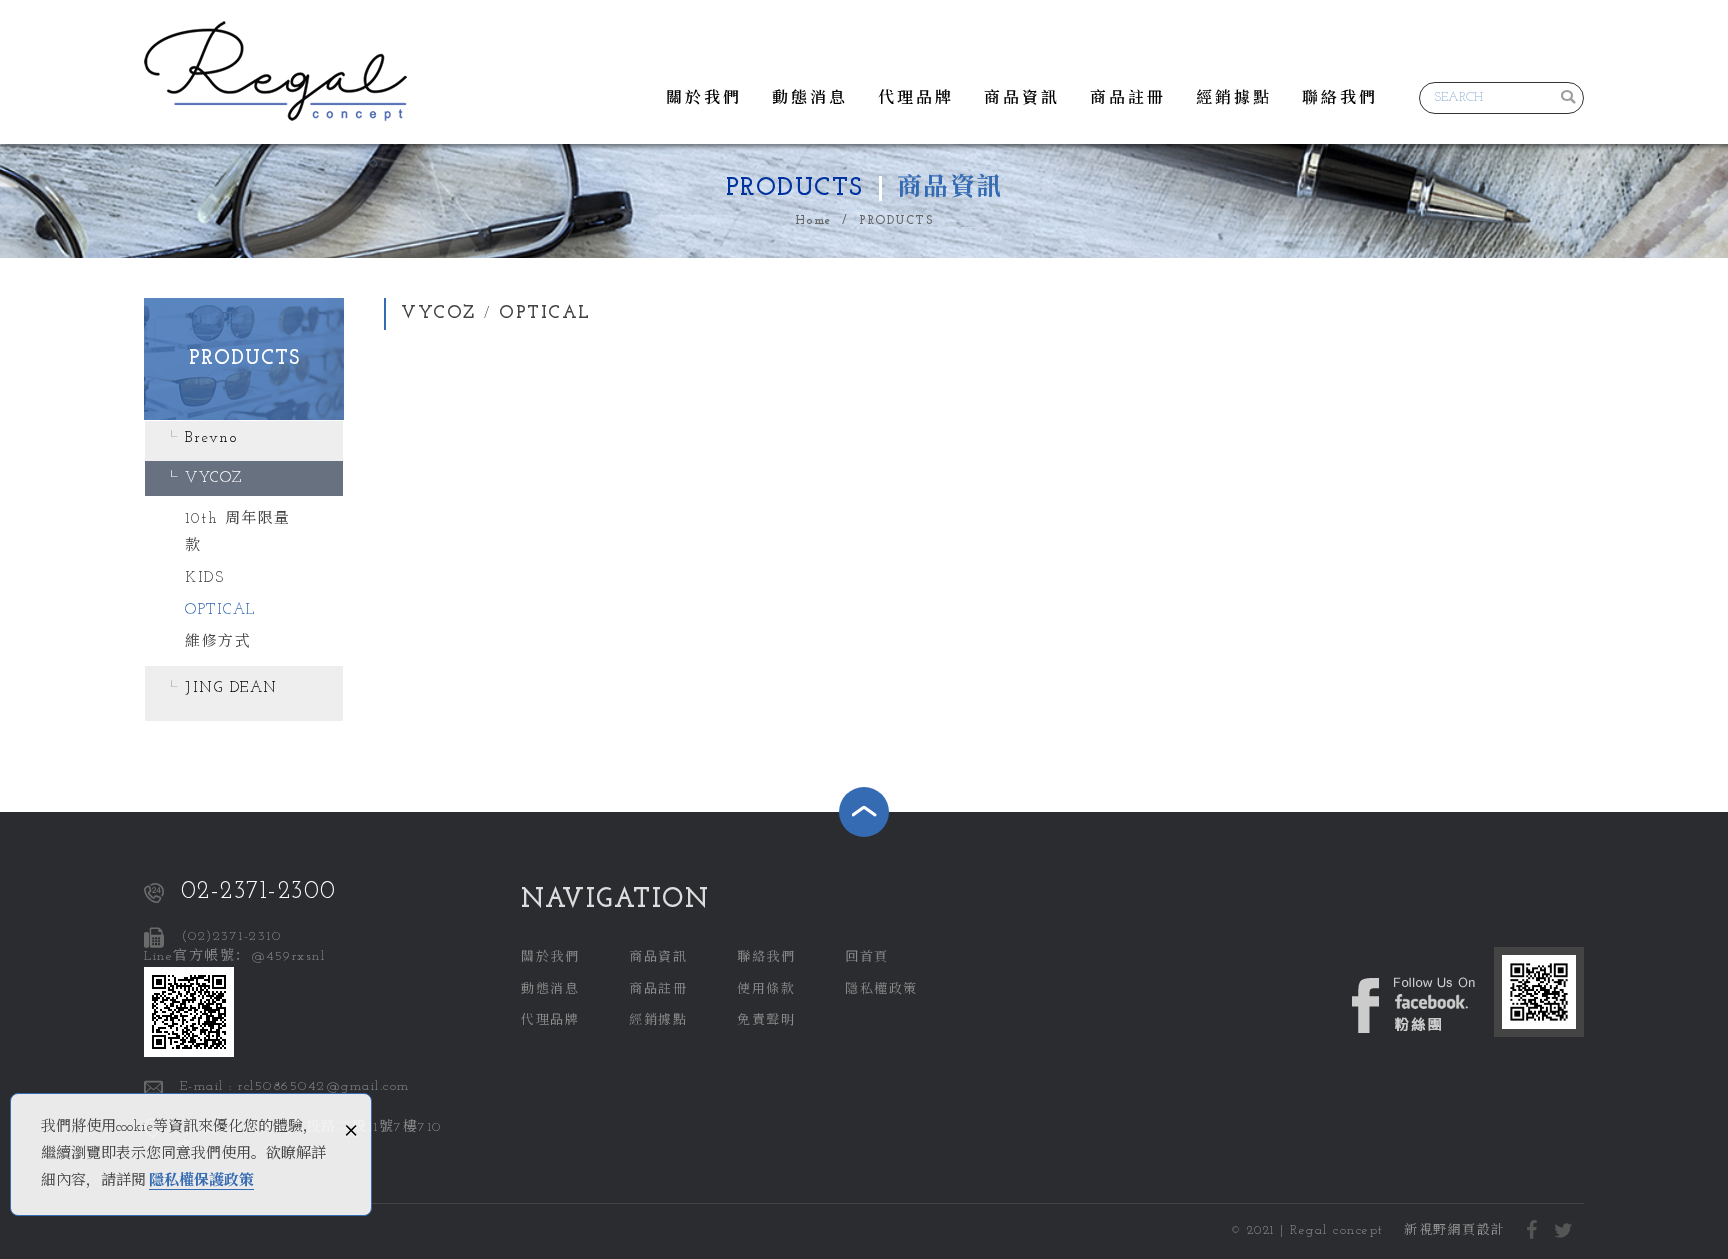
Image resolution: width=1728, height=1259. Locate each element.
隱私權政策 (881, 989)
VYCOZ (214, 478)
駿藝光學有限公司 (275, 71)
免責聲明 (766, 1020)
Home (813, 221)
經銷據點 (1234, 99)
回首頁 (867, 957)
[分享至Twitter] (1564, 1232)
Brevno (211, 438)
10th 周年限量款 (238, 533)
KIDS (204, 578)
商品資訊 (1022, 99)
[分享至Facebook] (1532, 1232)
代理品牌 (916, 99)
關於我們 (704, 99)
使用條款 (766, 989)
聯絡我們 (1340, 99)
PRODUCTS (896, 221)
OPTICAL (220, 610)
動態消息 (810, 99)
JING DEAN (231, 688)
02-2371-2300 (259, 891)
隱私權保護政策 (201, 1181)
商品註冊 (1128, 99)
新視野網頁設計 (1455, 1230)
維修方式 (218, 642)
